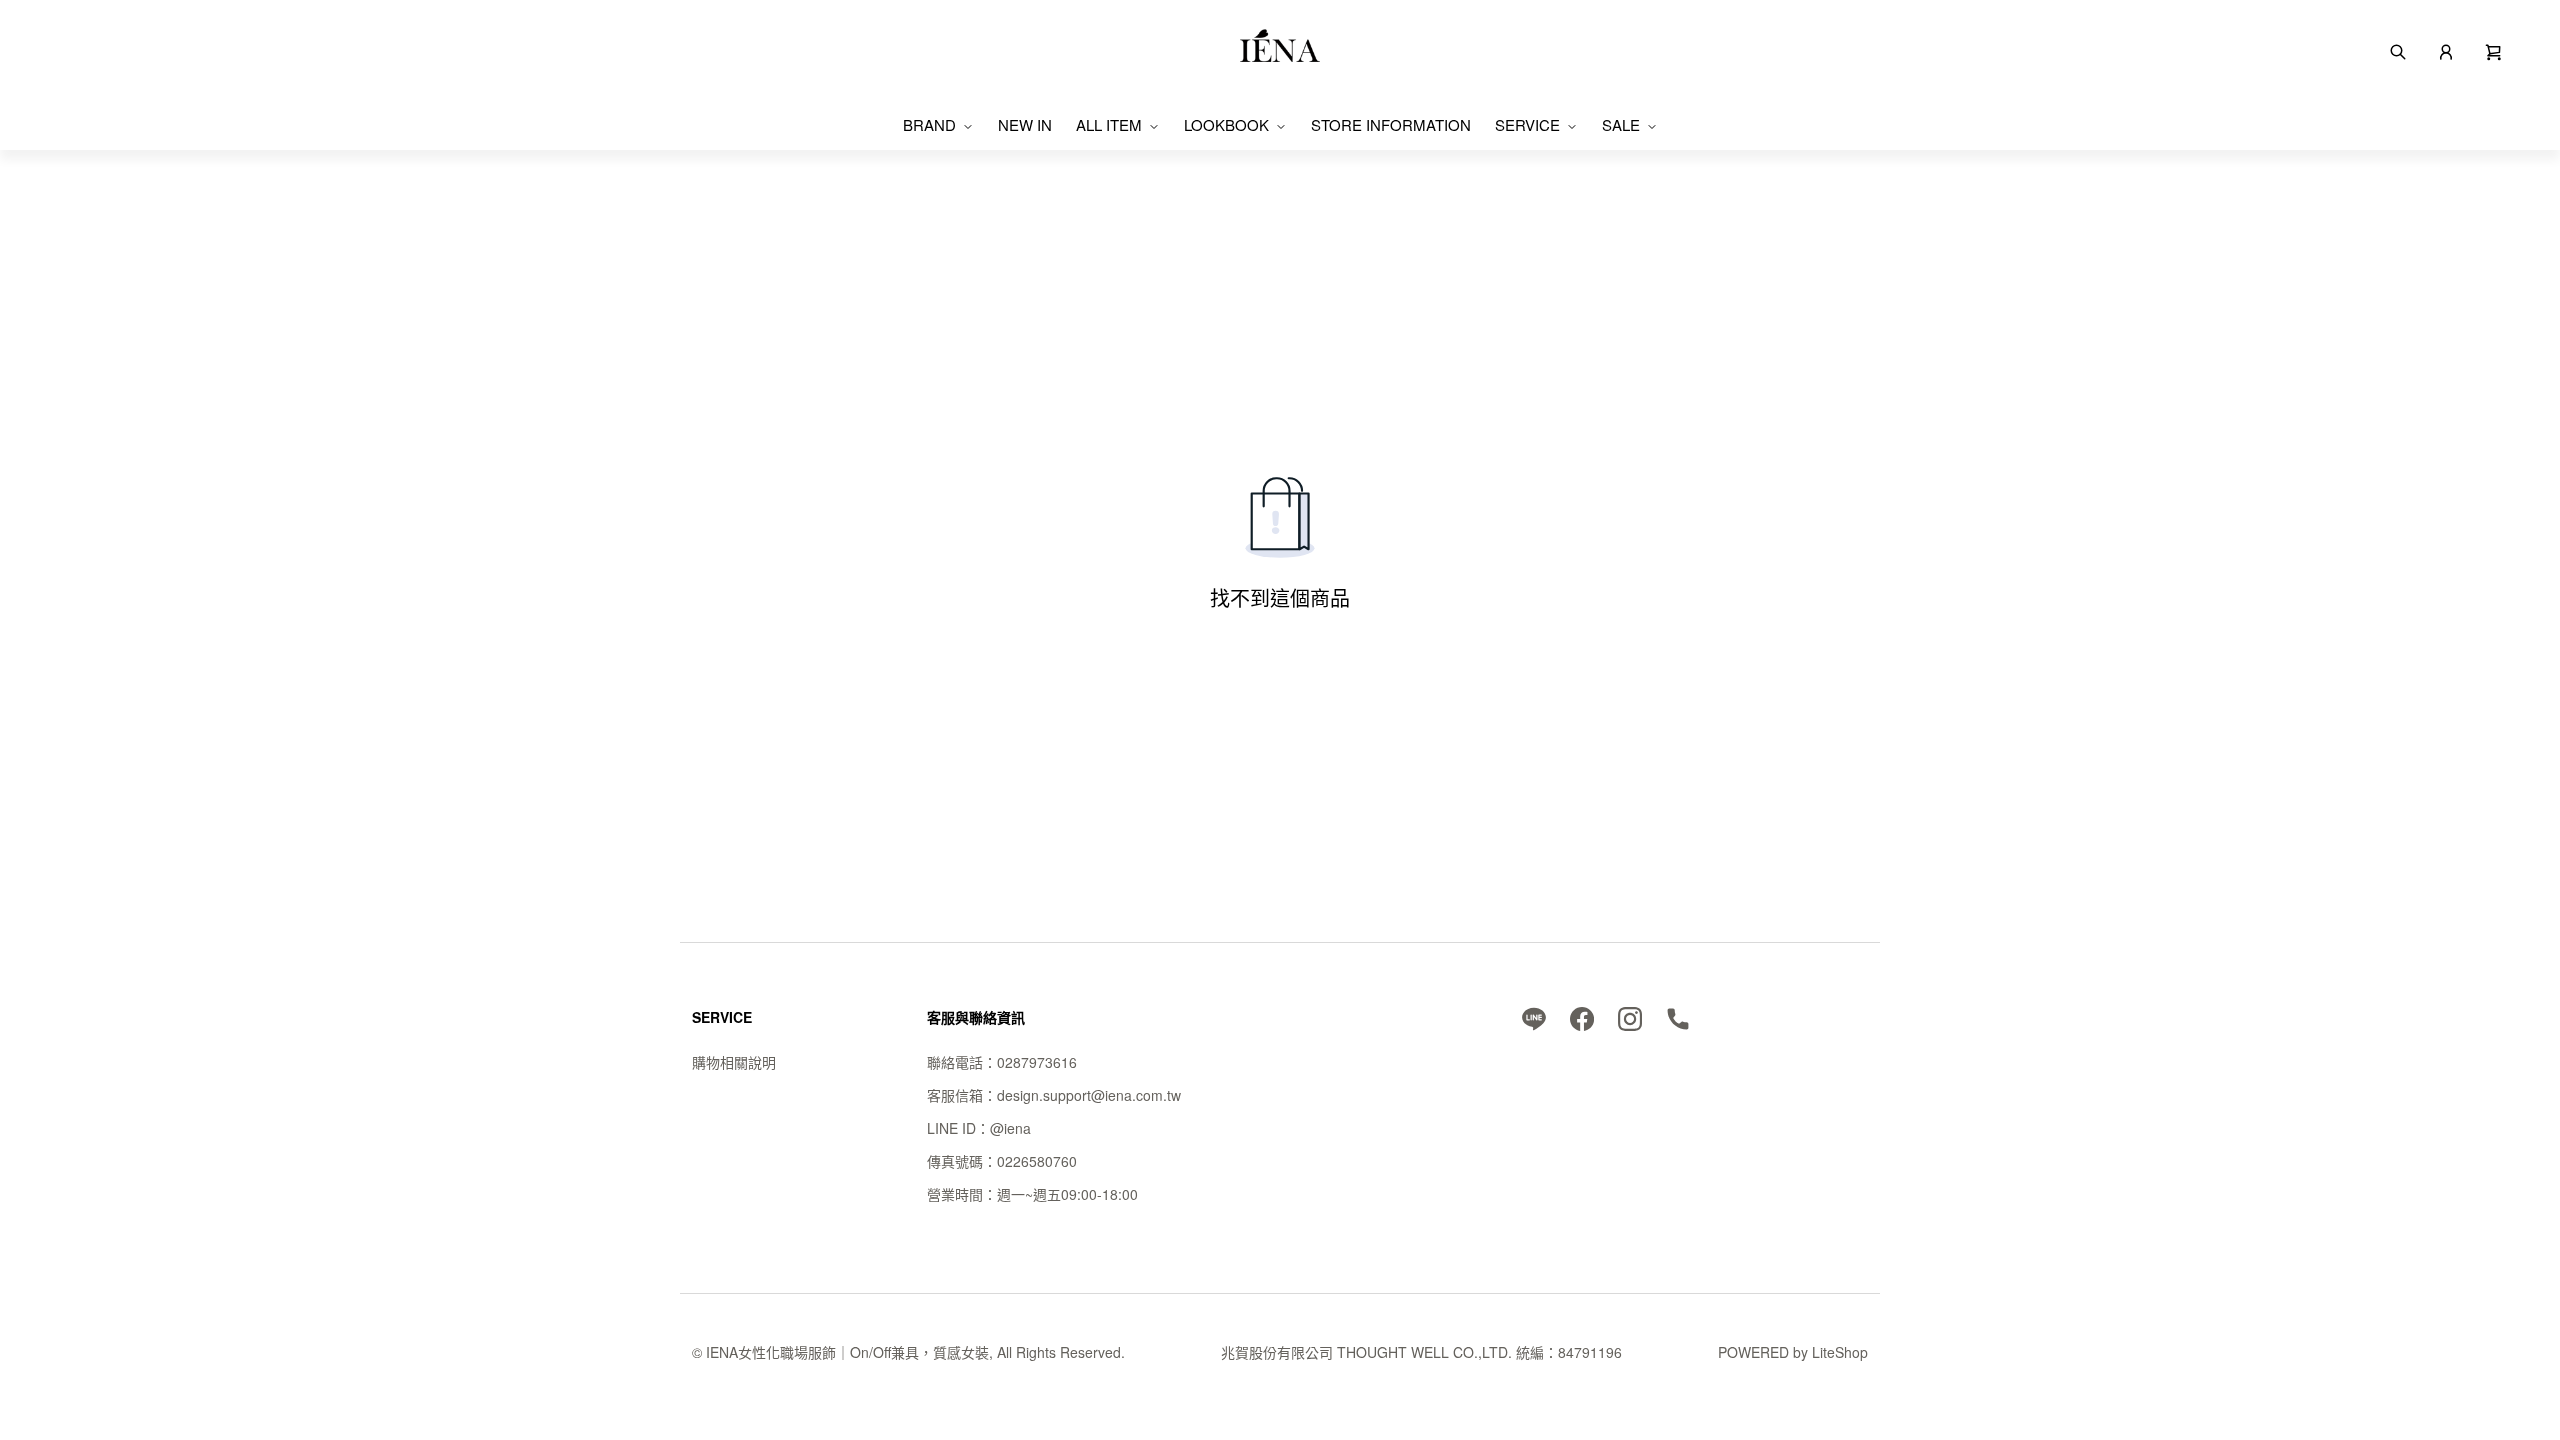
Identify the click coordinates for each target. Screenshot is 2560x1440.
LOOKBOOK (1226, 124)
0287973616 (1037, 1062)
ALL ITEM (1109, 124)
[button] (2494, 50)
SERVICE (1527, 124)
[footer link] (1534, 1017)
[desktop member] (2446, 50)
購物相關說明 (734, 1062)
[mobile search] (2398, 50)
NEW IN (1025, 124)
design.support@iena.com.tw (1089, 1095)
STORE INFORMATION (1391, 124)
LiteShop (1840, 1352)
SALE (1621, 124)
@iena (1010, 1128)
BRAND (929, 124)
